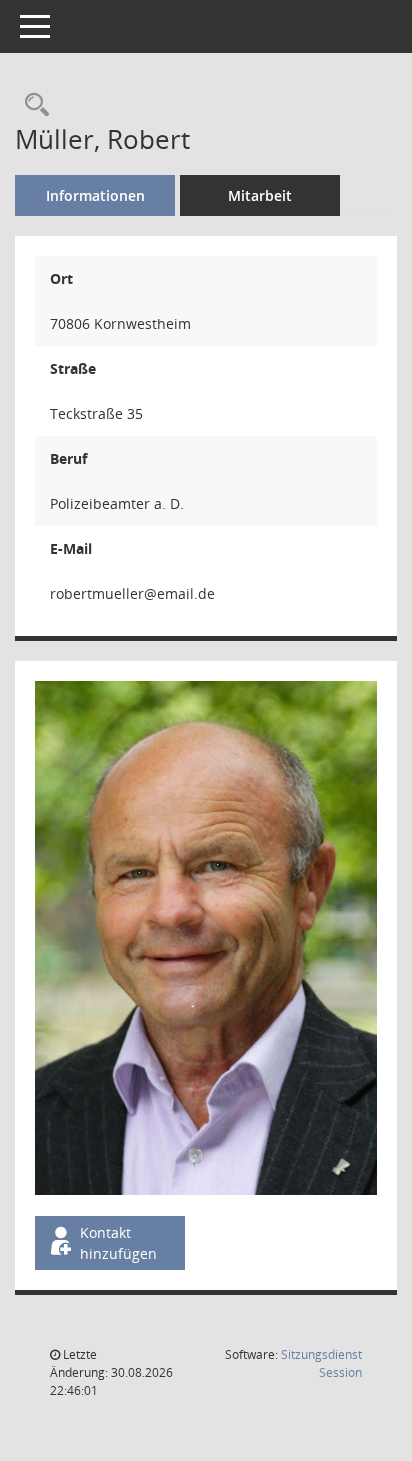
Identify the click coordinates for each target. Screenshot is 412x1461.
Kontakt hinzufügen (118, 1243)
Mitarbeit (260, 195)
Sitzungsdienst (321, 1363)
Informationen (95, 195)
